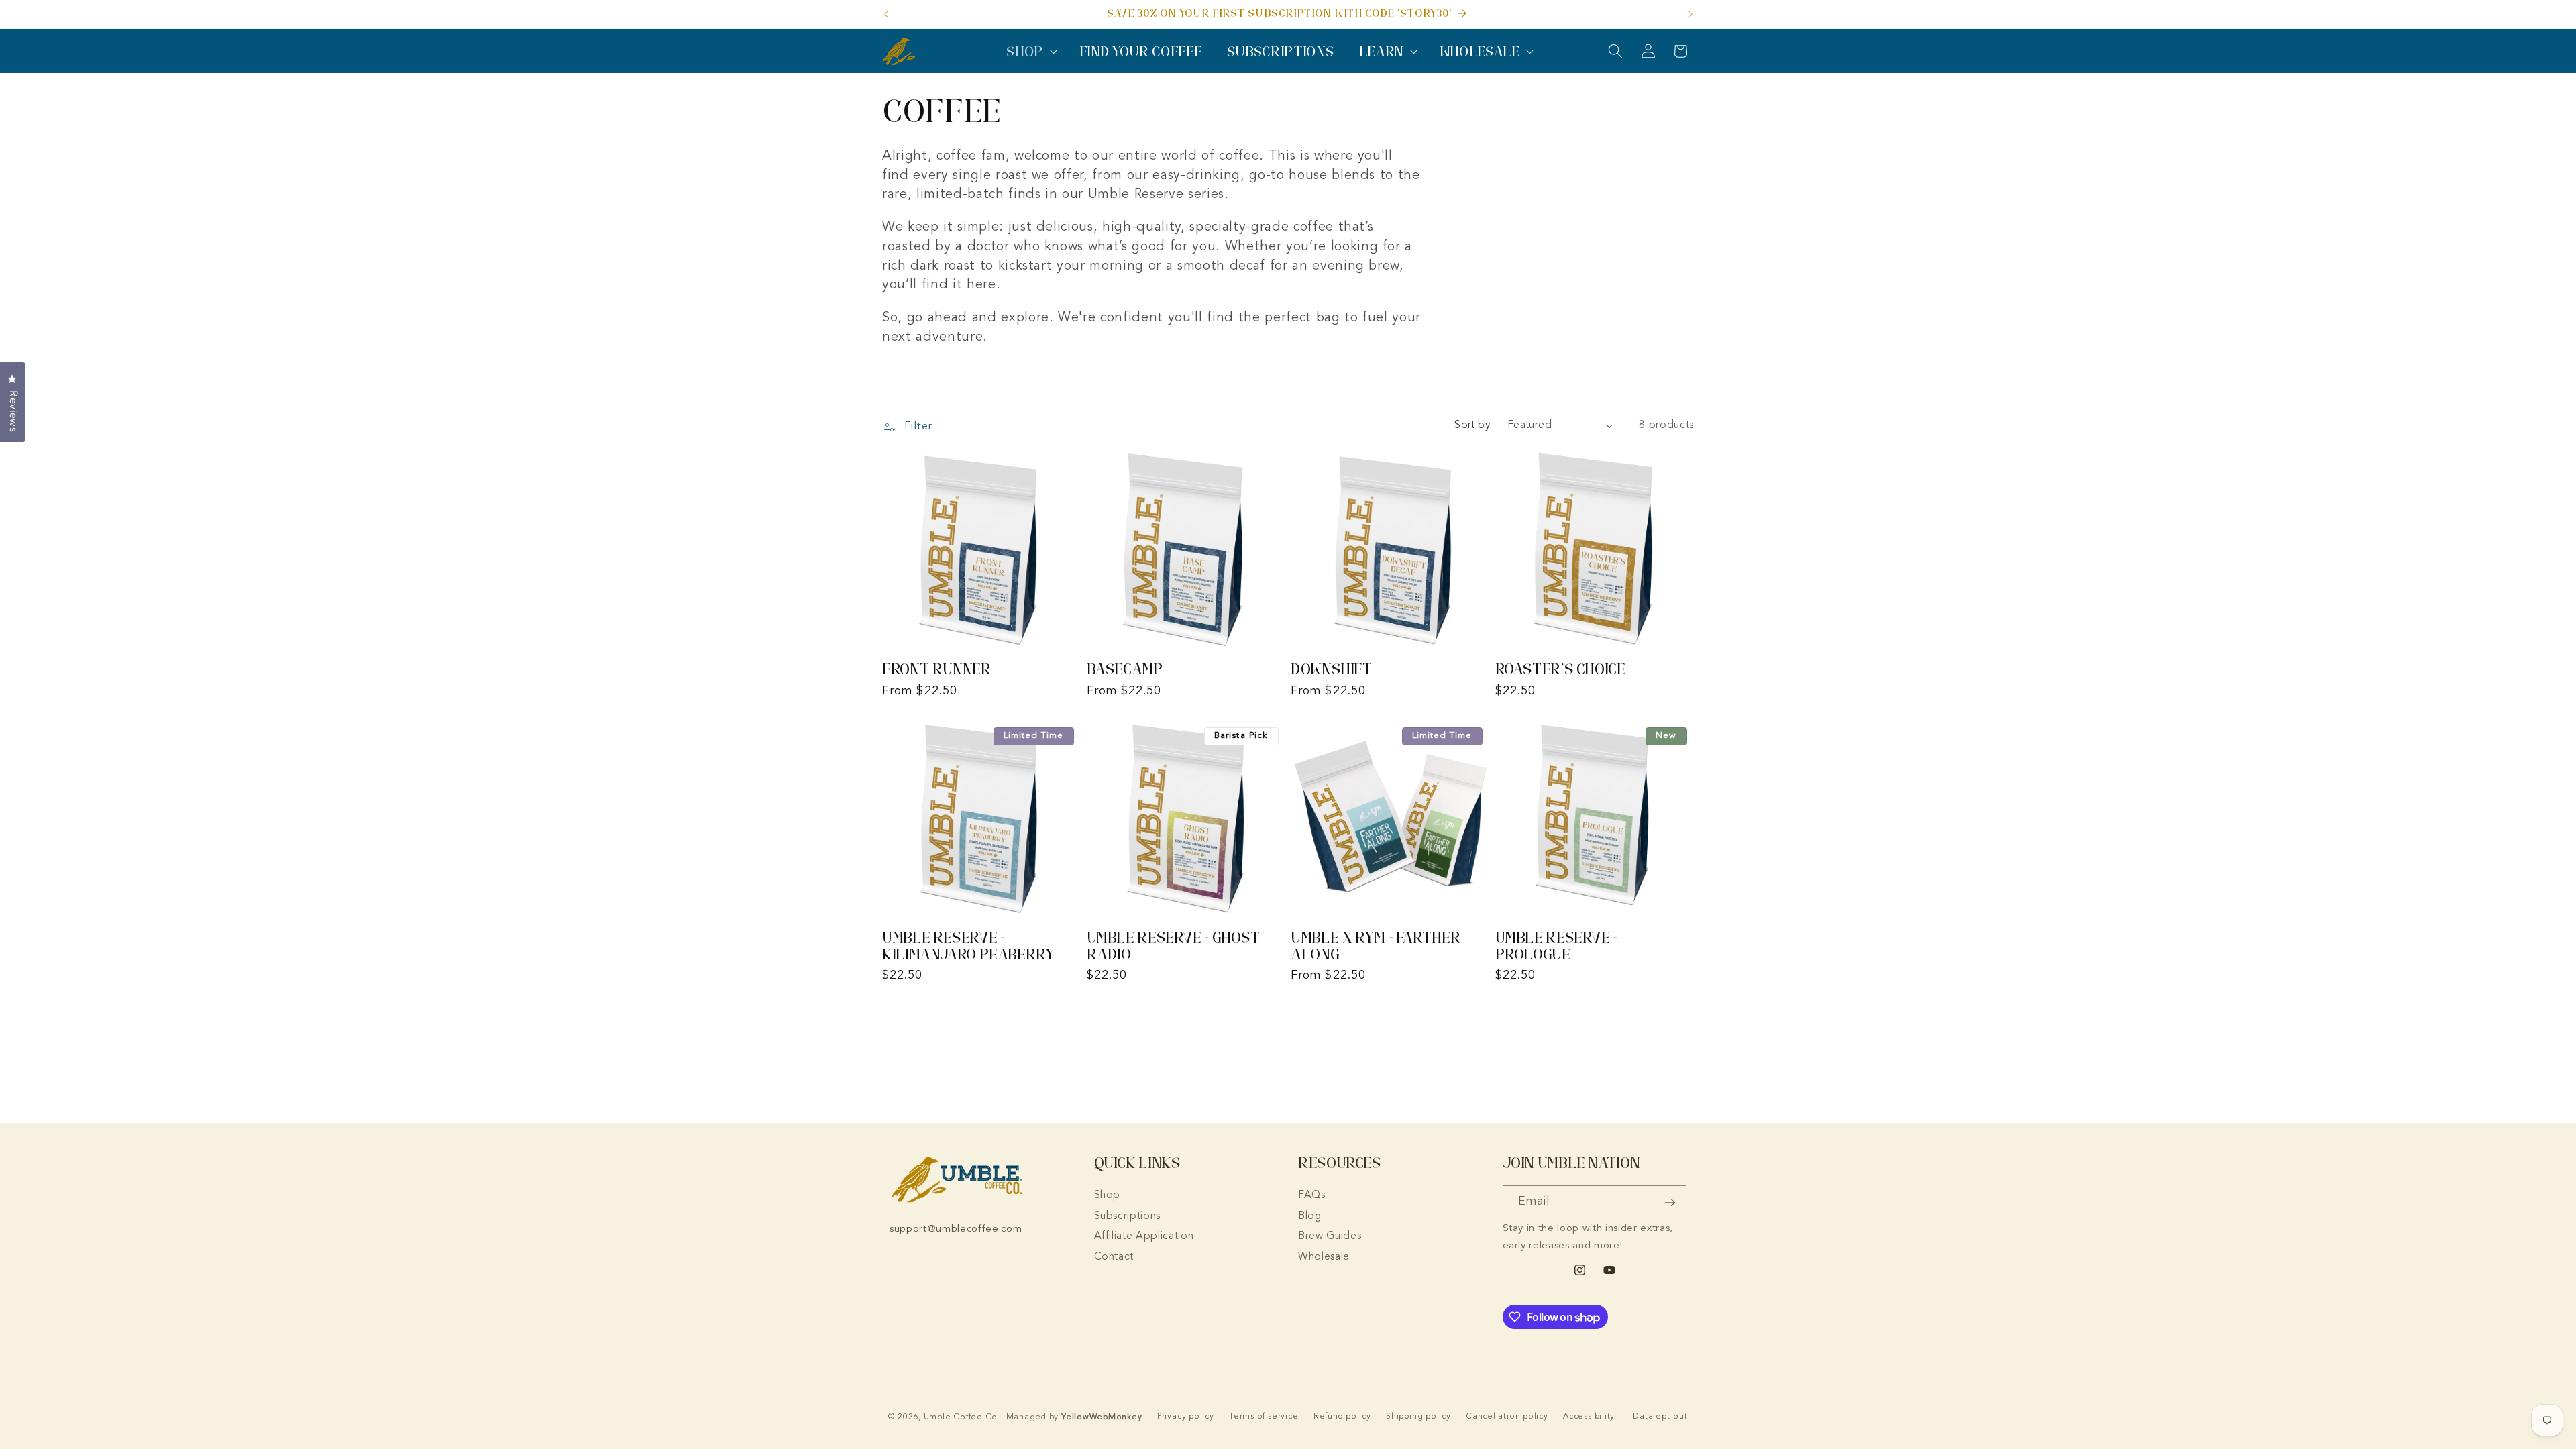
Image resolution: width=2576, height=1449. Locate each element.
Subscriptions (1128, 1216)
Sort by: (1473, 425)
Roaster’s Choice (1560, 669)
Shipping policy (1418, 1417)
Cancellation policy (1507, 1417)
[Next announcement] (1690, 14)
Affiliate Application (1144, 1236)
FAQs (1312, 1195)
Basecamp (1125, 669)
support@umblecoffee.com (956, 1229)
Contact (1114, 1257)
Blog (1310, 1216)
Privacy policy (1186, 1417)
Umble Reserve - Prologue (1556, 946)
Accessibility (1589, 1417)
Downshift (1332, 669)
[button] (1030, 51)
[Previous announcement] (886, 14)
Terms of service (1264, 1417)
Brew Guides (1330, 1236)
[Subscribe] (1670, 1203)
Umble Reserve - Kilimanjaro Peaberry (969, 946)
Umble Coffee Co (961, 1417)
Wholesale (1324, 1257)
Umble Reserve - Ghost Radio (1174, 946)
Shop (1108, 1195)
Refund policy (1342, 1417)
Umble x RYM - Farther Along (1376, 946)
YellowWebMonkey (1102, 1417)
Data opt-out (1660, 1417)
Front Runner (937, 669)
